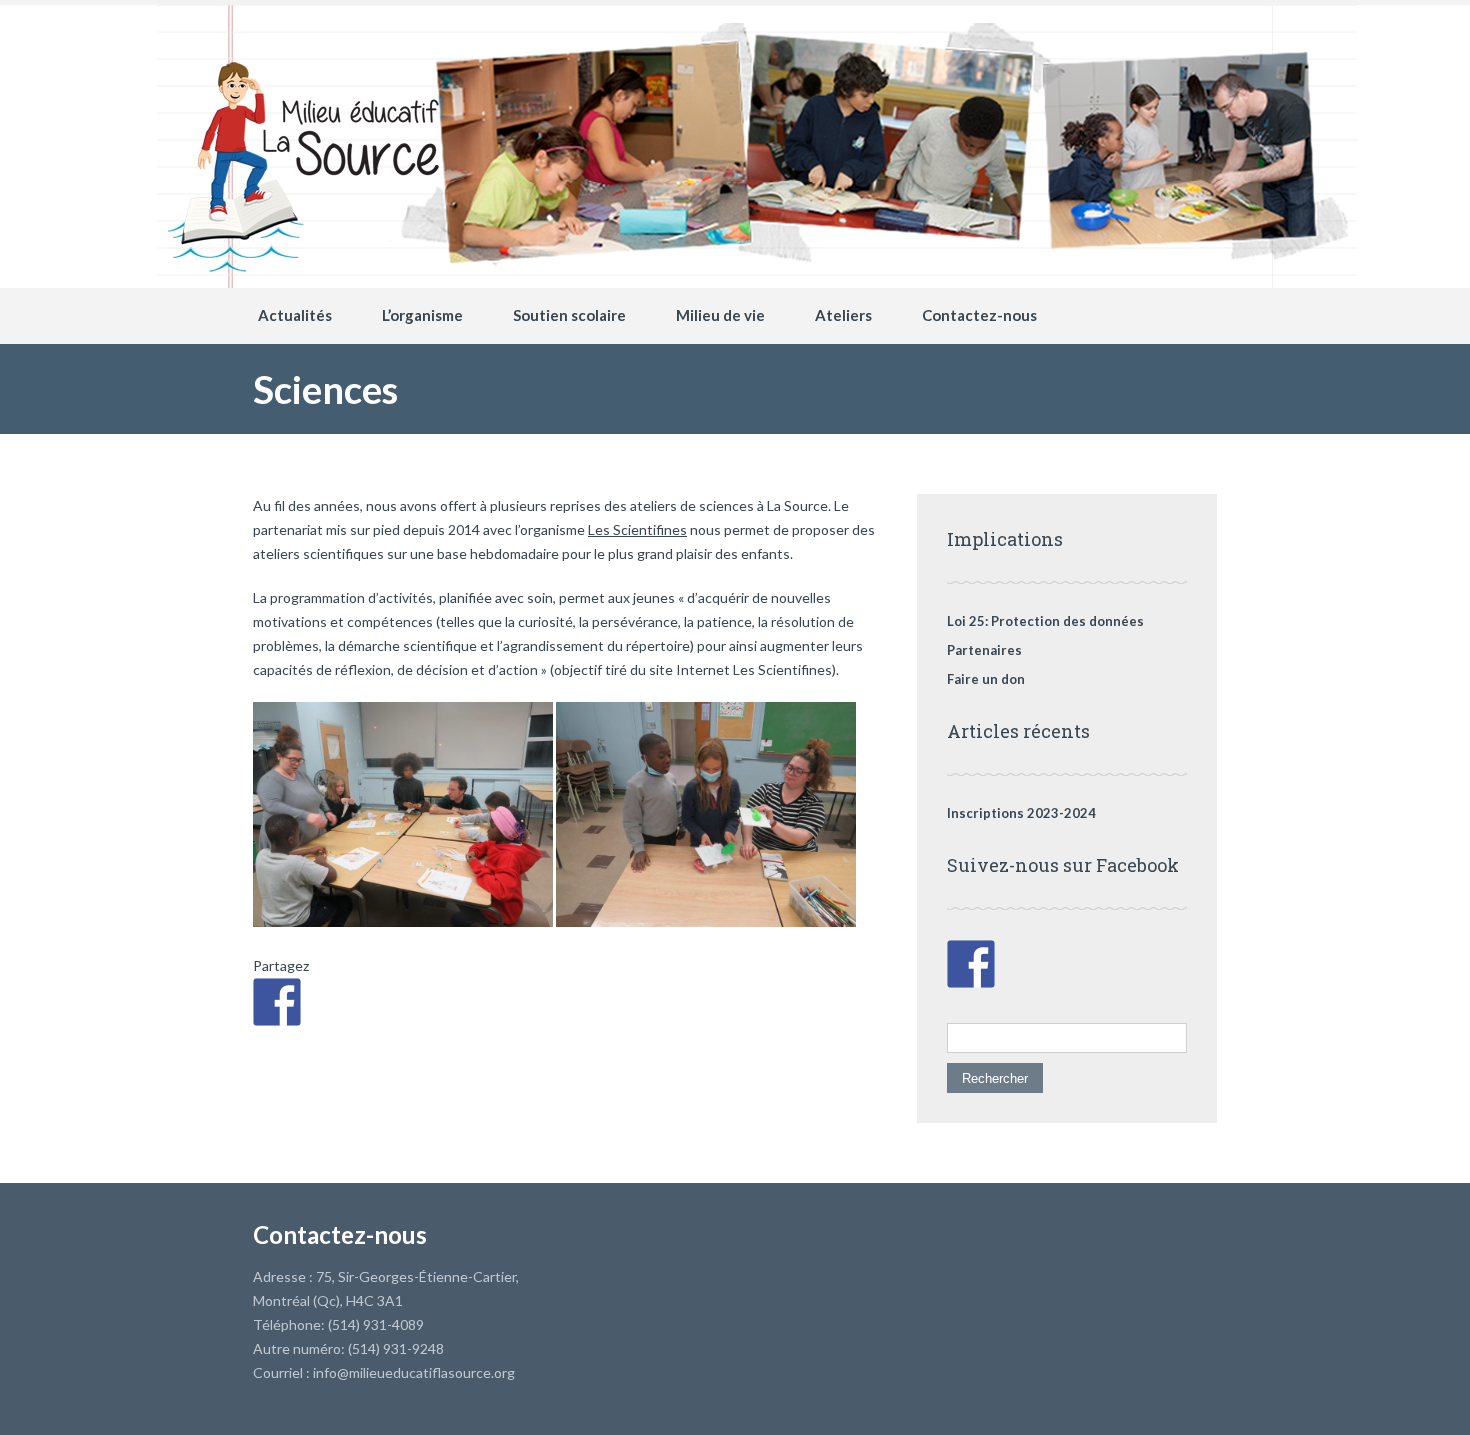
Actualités (295, 315)
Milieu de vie (720, 315)
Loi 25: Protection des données (1045, 621)
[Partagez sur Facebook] (277, 1002)
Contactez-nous (979, 315)
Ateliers (843, 315)
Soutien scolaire (569, 315)
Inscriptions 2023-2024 (1021, 813)
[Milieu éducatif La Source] (757, 35)
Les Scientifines (637, 529)
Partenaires (984, 650)
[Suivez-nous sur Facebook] (971, 964)
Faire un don (986, 679)
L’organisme (422, 315)
